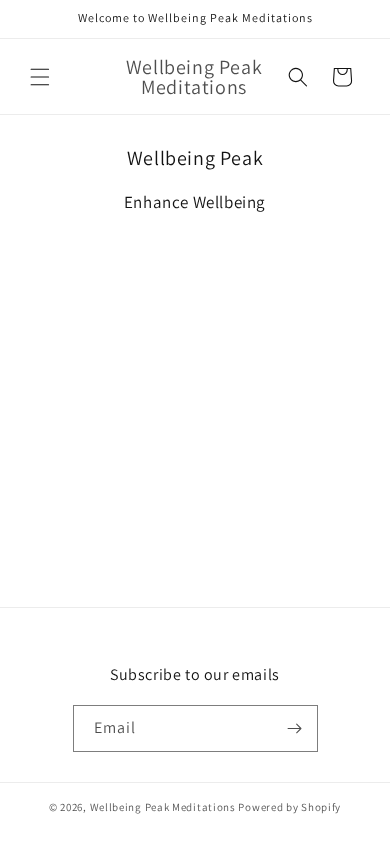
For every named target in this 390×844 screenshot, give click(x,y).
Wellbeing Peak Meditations (163, 807)
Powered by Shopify (289, 807)
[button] (40, 77)
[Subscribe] (295, 728)
